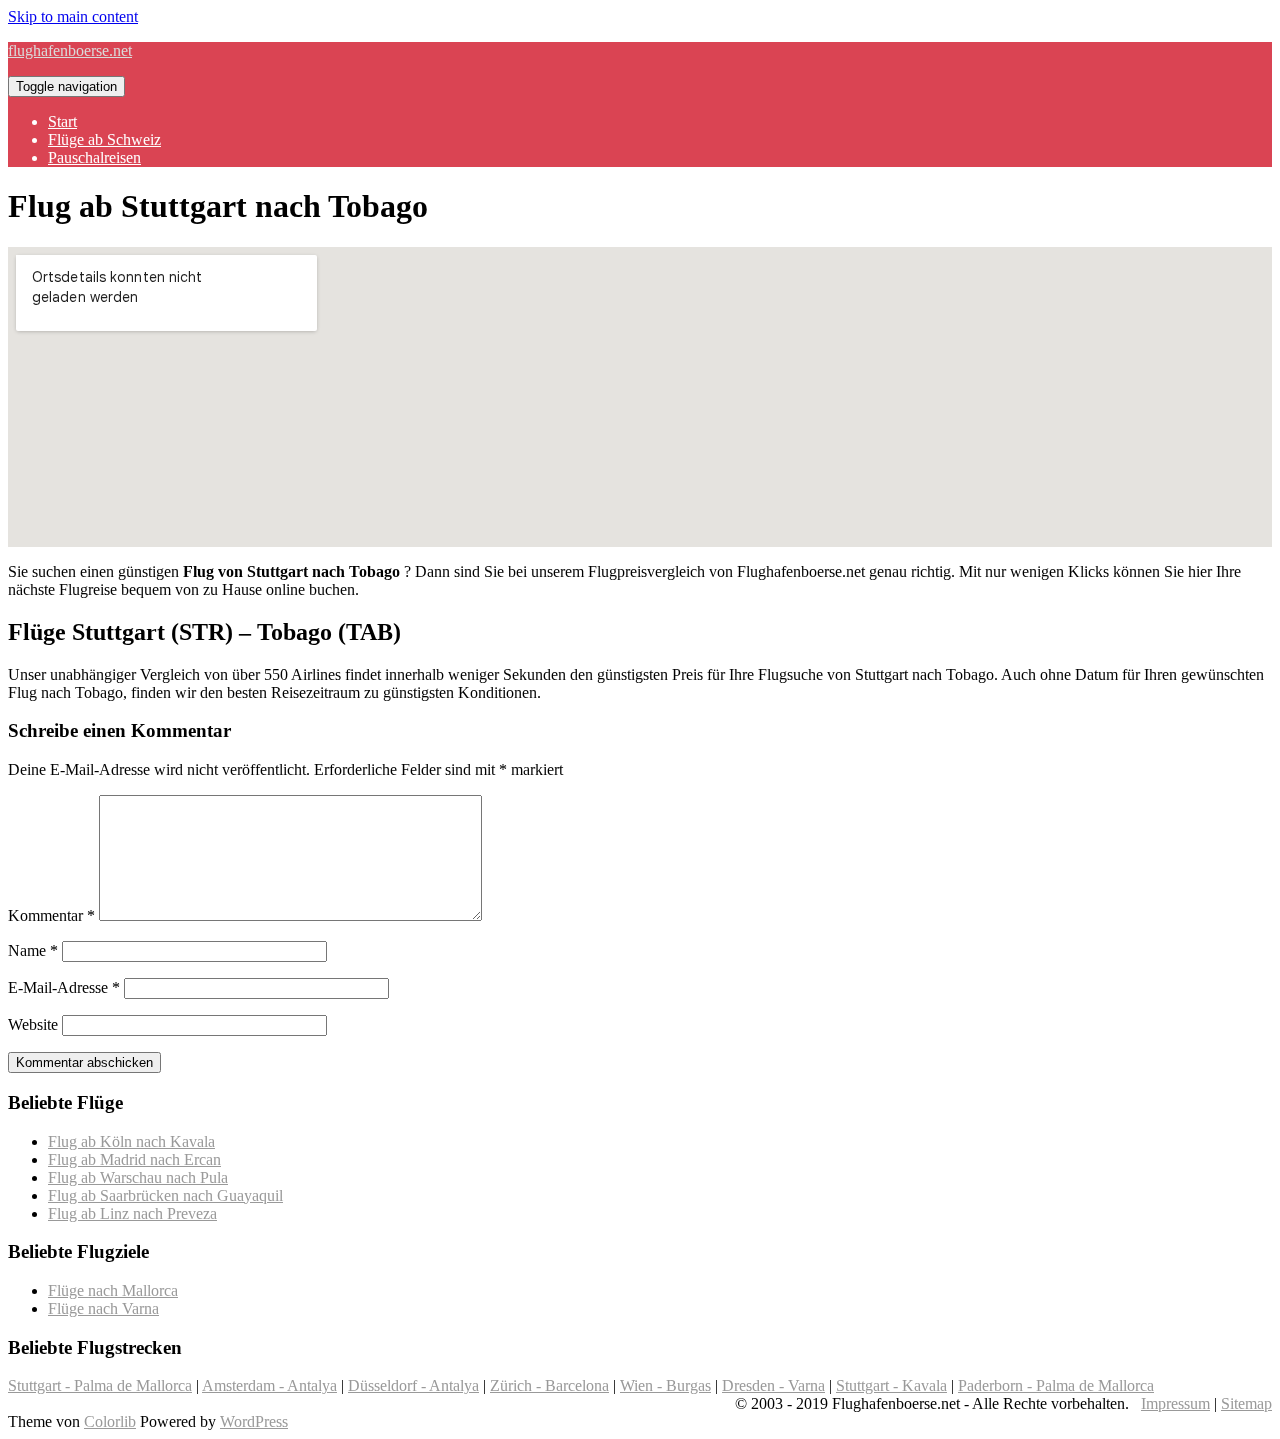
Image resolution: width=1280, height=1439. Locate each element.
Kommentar (51, 915)
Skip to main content (73, 16)
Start (62, 121)
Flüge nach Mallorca (113, 1290)
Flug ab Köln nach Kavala (131, 1141)
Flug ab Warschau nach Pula (138, 1177)
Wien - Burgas (665, 1385)
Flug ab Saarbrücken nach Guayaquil (165, 1195)
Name (33, 950)
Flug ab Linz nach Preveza (132, 1213)
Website (33, 1024)
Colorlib (110, 1421)
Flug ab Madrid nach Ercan (134, 1159)
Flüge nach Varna (103, 1308)
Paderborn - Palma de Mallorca (1056, 1385)
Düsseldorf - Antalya (413, 1385)
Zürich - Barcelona (549, 1385)
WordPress (254, 1421)
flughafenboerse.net (70, 50)
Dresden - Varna (773, 1385)
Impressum (1175, 1403)
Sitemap (1246, 1403)
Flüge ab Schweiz (104, 139)
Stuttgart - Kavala (891, 1385)
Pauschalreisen (94, 157)
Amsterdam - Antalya (269, 1385)
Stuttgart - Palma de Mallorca (100, 1385)
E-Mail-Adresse (64, 987)
